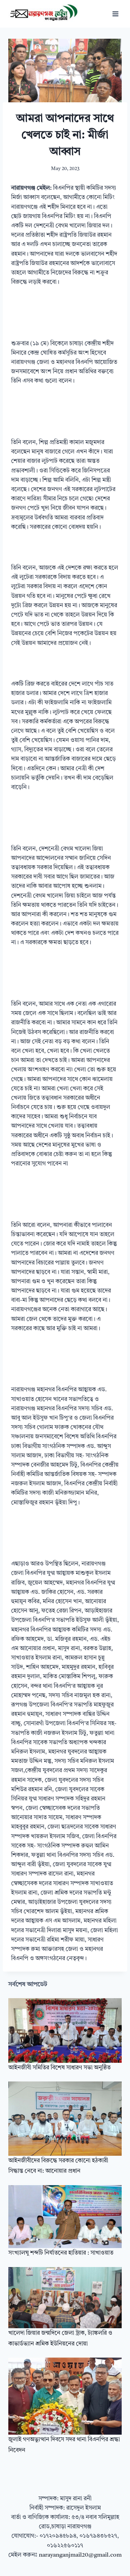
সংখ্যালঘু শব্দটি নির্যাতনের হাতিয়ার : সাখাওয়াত (61, 2253)
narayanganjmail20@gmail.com (80, 2555)
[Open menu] (115, 14)
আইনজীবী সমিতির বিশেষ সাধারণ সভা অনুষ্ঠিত (59, 2068)
